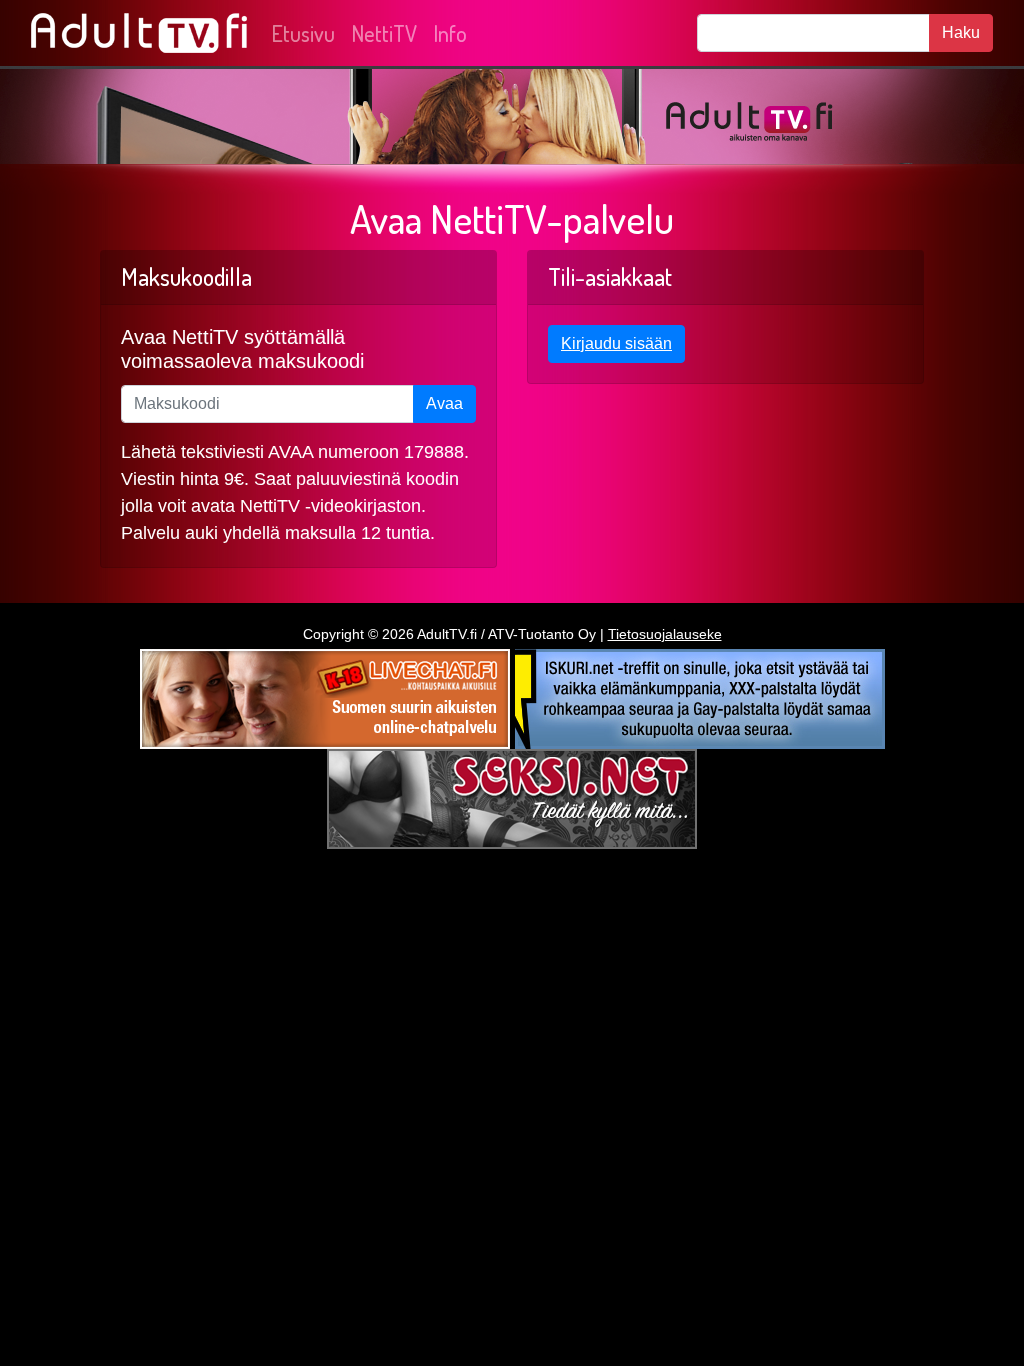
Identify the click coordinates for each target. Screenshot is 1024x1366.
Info (450, 33)
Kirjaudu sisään (616, 343)
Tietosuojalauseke (665, 634)
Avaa (444, 403)
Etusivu (303, 33)
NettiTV (384, 33)
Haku (961, 32)
